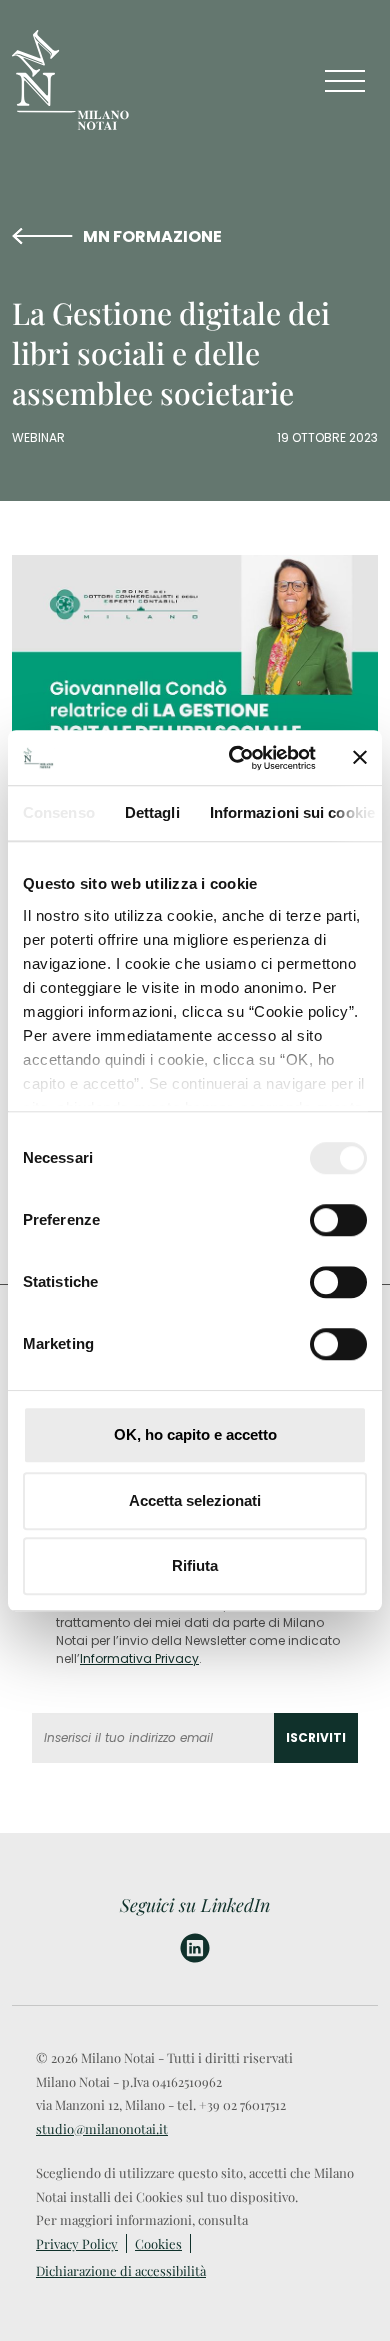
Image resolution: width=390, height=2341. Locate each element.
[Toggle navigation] (345, 81)
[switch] (338, 1220)
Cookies (158, 2243)
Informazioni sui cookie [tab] (292, 812)
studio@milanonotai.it (102, 2128)
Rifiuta (195, 1565)
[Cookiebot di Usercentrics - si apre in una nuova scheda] (236, 758)
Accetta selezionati (195, 1500)
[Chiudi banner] (360, 758)
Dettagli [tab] (152, 812)
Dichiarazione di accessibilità (121, 2270)
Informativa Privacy (139, 1658)
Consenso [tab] (59, 812)
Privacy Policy (77, 2243)
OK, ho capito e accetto (195, 1434)
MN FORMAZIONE (152, 236)
